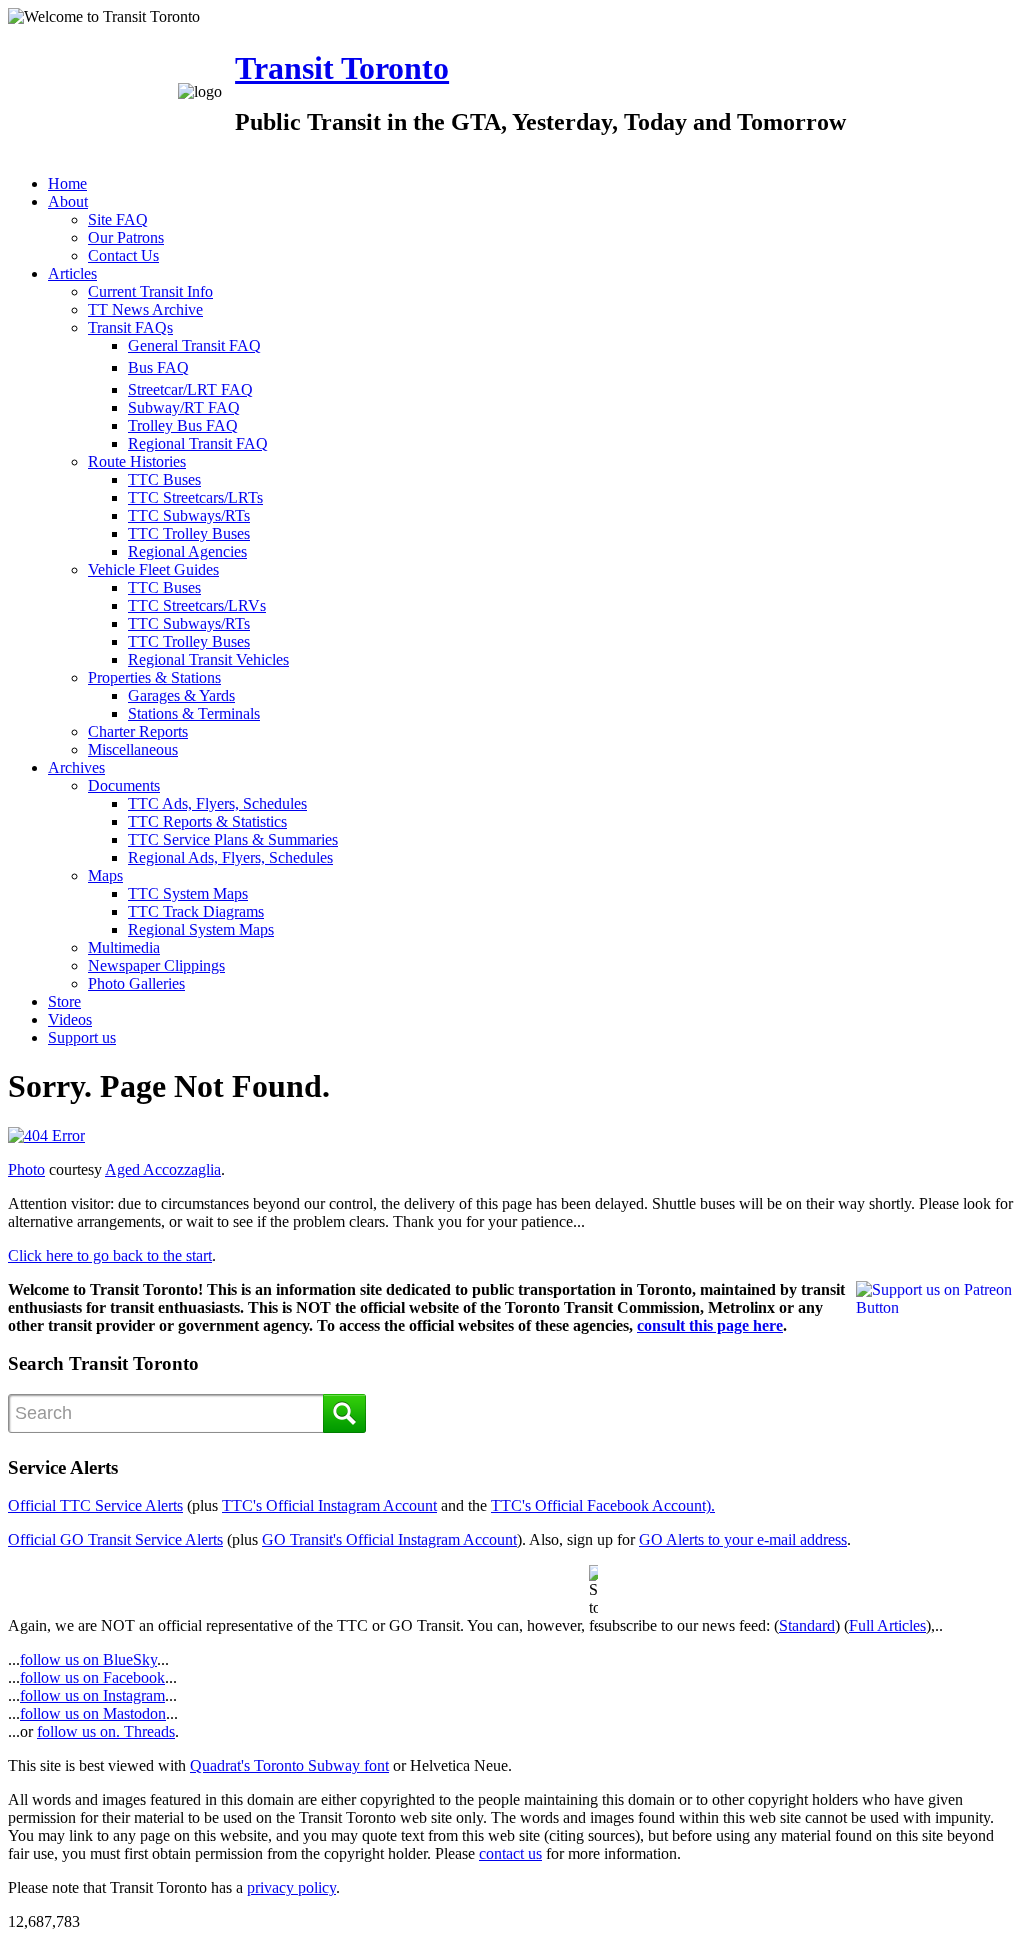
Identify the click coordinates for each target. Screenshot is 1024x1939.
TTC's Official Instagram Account (329, 1505)
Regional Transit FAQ (198, 443)
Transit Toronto (342, 68)
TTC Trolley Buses (189, 533)
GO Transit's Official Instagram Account (389, 1539)
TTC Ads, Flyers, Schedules (217, 803)
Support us (82, 1037)
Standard (807, 1625)
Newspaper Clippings (156, 965)
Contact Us (123, 255)
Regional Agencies (187, 551)
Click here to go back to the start (110, 1255)
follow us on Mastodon (93, 1713)
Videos (70, 1019)
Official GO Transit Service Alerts (115, 1539)
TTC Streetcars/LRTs (195, 497)
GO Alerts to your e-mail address (743, 1539)
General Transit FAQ (194, 345)
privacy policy (291, 1887)
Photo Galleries (136, 983)
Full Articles (887, 1625)
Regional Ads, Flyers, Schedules (230, 857)
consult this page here (710, 1325)
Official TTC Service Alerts (95, 1505)
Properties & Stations (154, 677)
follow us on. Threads (106, 1731)
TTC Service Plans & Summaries (233, 839)
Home (67, 183)
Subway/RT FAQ (184, 407)
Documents (124, 785)
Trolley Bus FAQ (183, 425)
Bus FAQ (158, 367)
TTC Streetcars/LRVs (197, 605)
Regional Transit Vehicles (208, 659)
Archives (76, 767)
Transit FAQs (130, 327)
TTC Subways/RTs (189, 515)
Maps (105, 875)
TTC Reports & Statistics (207, 821)
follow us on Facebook (92, 1677)
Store (64, 1001)
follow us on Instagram (92, 1695)
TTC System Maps (188, 893)
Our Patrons (126, 237)
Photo (26, 1169)
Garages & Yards (181, 695)
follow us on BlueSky (88, 1659)
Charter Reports (138, 731)
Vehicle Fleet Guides (153, 569)
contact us (510, 1853)
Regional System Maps (201, 929)
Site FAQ (118, 219)
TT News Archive (145, 309)
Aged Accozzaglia (163, 1169)
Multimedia (124, 947)
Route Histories (137, 461)
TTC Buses (164, 479)
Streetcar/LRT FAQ (190, 389)
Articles (72, 273)
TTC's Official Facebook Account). (603, 1505)
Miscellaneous (133, 749)
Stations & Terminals (194, 713)
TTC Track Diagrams (196, 911)
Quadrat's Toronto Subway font (289, 1765)
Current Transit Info (150, 291)
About (68, 201)
